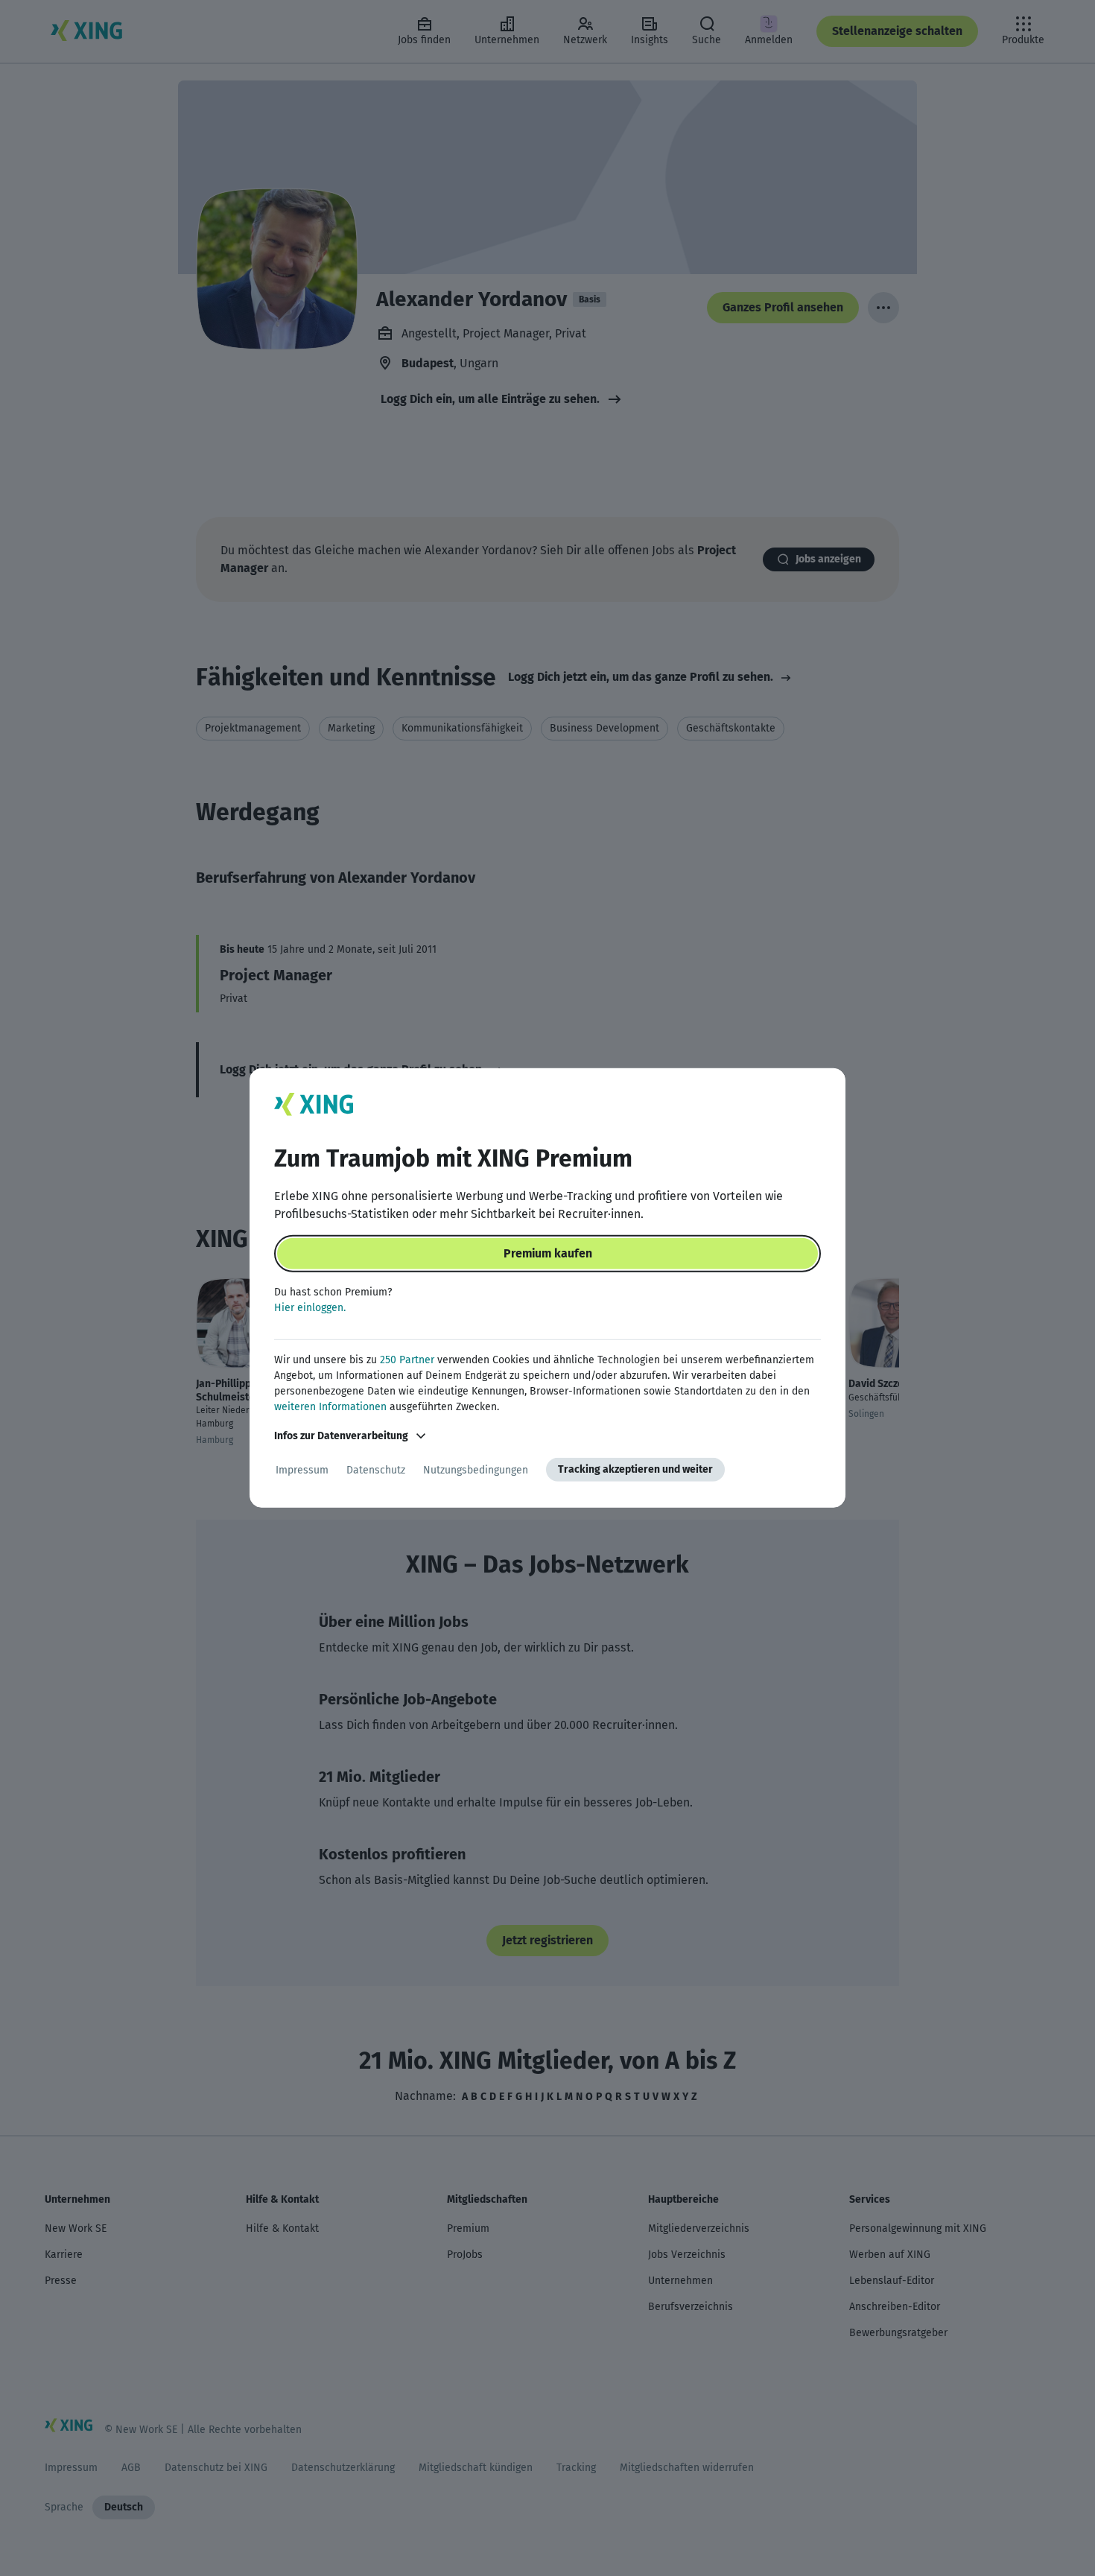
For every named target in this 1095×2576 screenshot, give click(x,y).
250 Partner (407, 1360)
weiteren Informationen (330, 1407)
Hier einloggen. (310, 1308)
